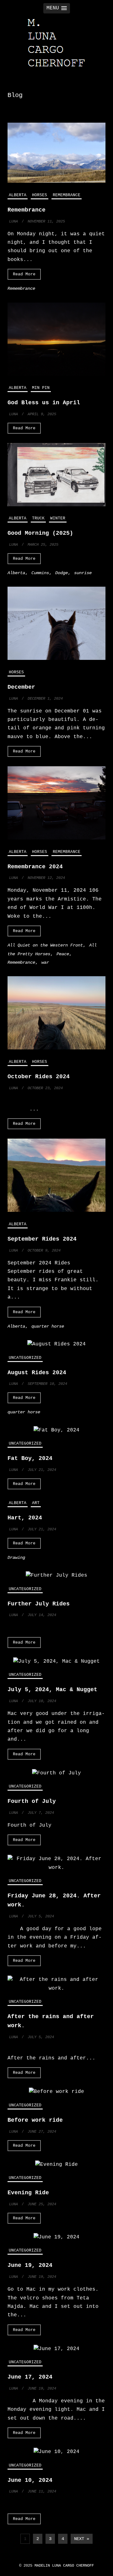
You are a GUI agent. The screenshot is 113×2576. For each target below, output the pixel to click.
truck (38, 518)
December (21, 687)
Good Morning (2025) (40, 533)
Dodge (62, 573)
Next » (82, 2539)
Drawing (16, 1558)
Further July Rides (39, 1604)
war (45, 962)
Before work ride (35, 2120)
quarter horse (48, 1326)
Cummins (40, 573)
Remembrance (67, 195)
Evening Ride (28, 2193)
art (36, 1503)
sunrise (83, 573)
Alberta (18, 195)
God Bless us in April (44, 403)
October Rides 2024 (39, 1077)
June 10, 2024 (30, 2480)
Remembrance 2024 (35, 867)
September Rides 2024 (42, 1239)
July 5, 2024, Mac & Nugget (52, 1690)
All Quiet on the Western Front (45, 945)
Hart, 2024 (25, 1518)
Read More (24, 274)
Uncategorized (25, 1358)
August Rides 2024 (37, 1373)
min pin (41, 388)
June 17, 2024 (30, 2377)
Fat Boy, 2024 (30, 1458)
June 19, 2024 (30, 2265)
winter (58, 518)
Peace (63, 954)
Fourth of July (32, 1801)
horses (40, 195)
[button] (57, 8)
